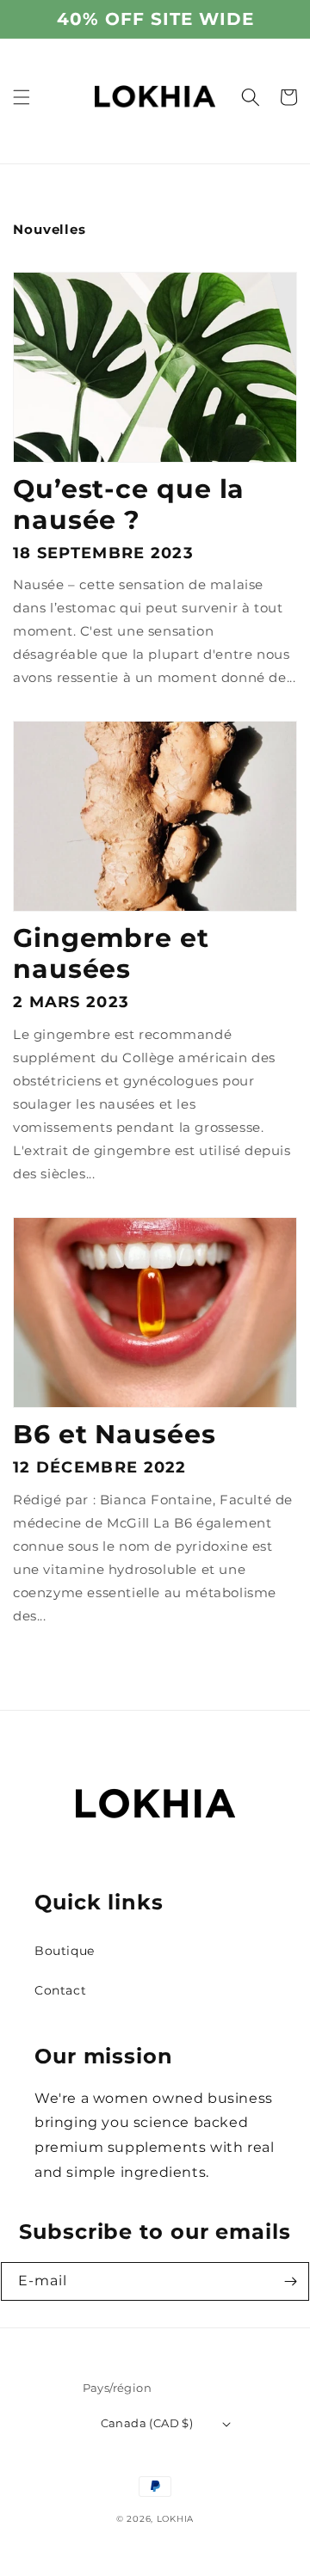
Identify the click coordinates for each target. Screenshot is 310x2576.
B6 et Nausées (115, 1435)
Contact (60, 1990)
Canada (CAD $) (147, 2423)
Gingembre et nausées (111, 954)
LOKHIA (175, 2519)
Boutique (65, 1951)
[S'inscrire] (290, 2281)
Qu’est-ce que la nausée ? (129, 505)
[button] (22, 97)
